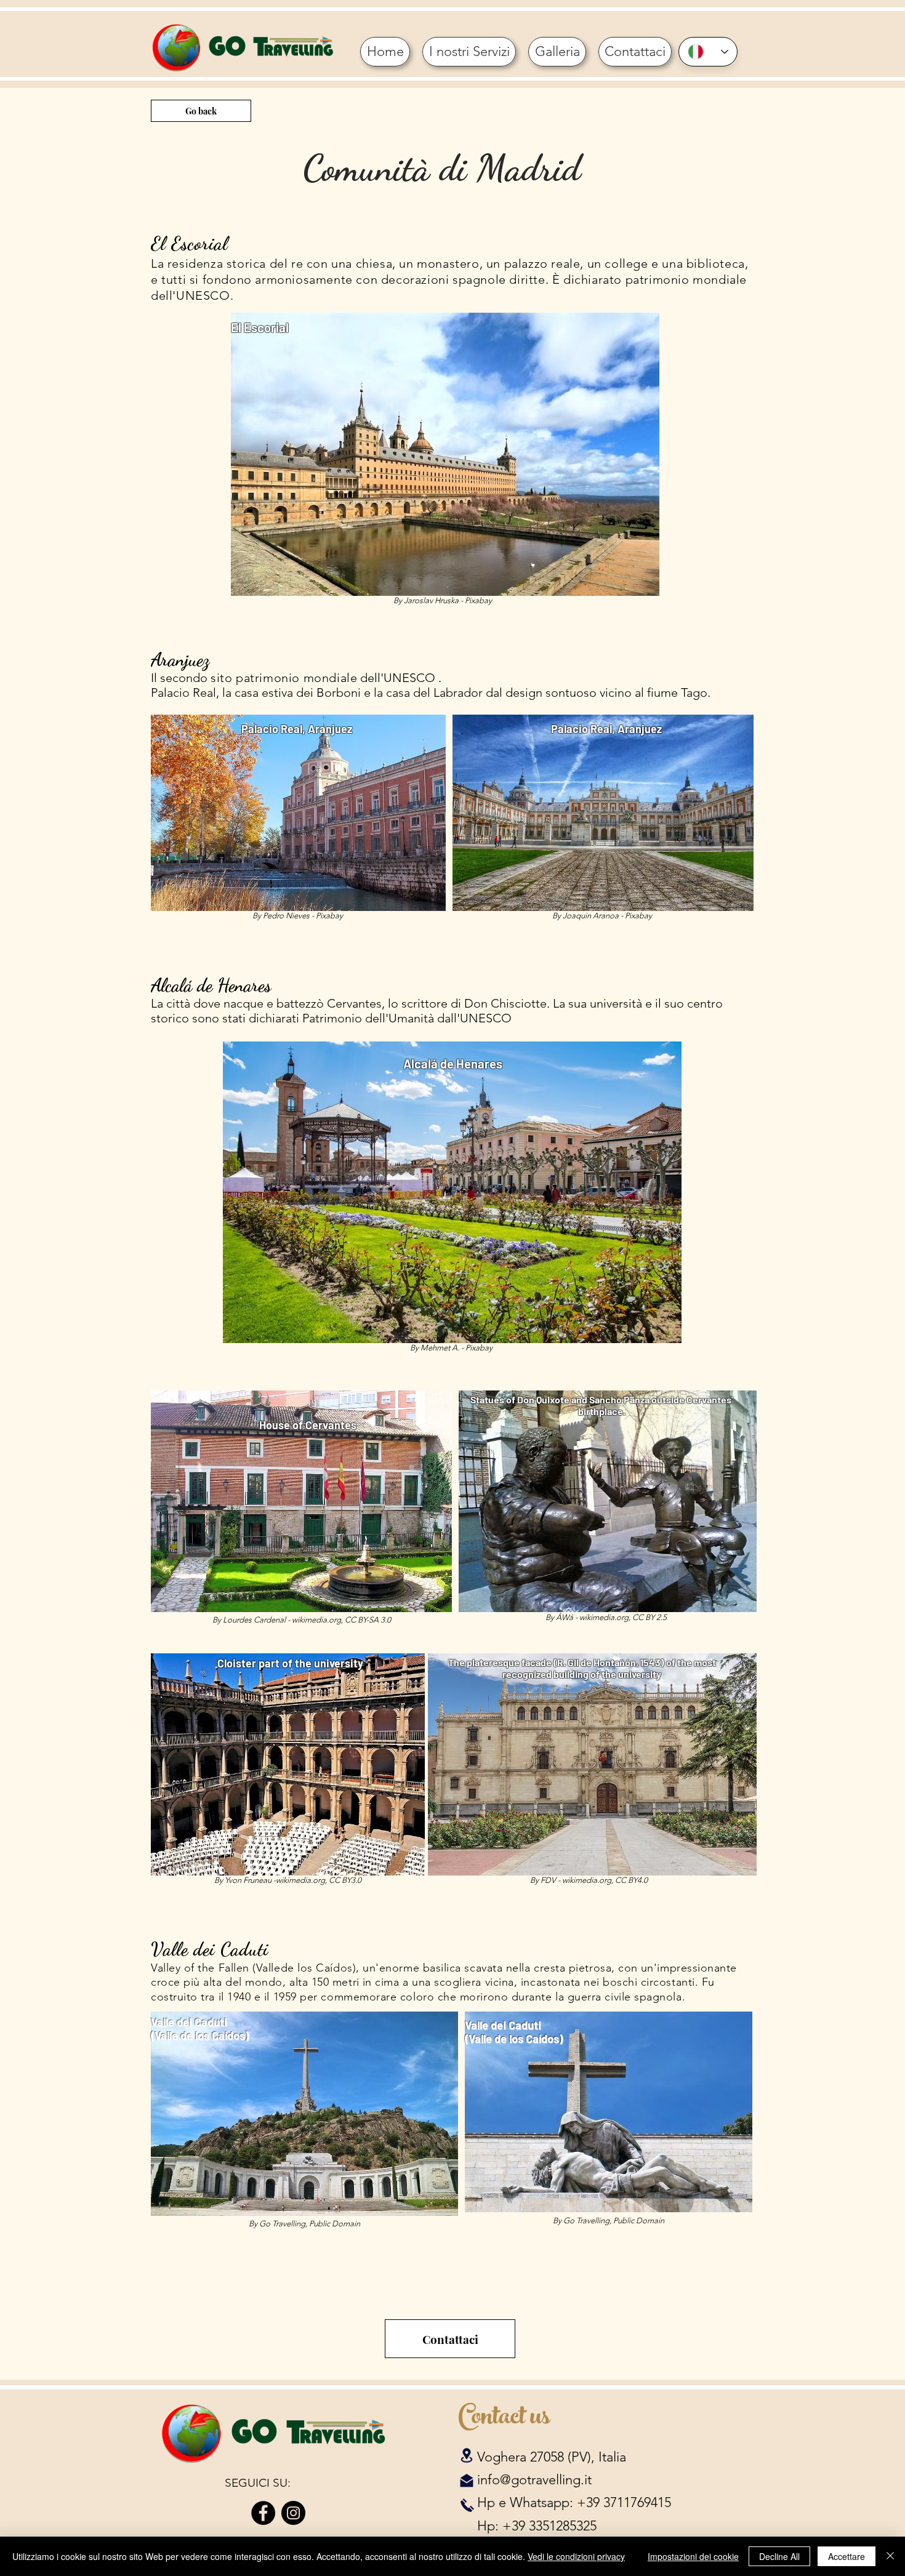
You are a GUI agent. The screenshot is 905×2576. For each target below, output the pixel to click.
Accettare (847, 2556)
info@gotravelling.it (534, 2480)
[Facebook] (263, 2513)
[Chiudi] (890, 2556)
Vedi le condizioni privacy (576, 2556)
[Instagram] (293, 2513)
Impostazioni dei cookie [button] (693, 2556)
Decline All (779, 2556)
